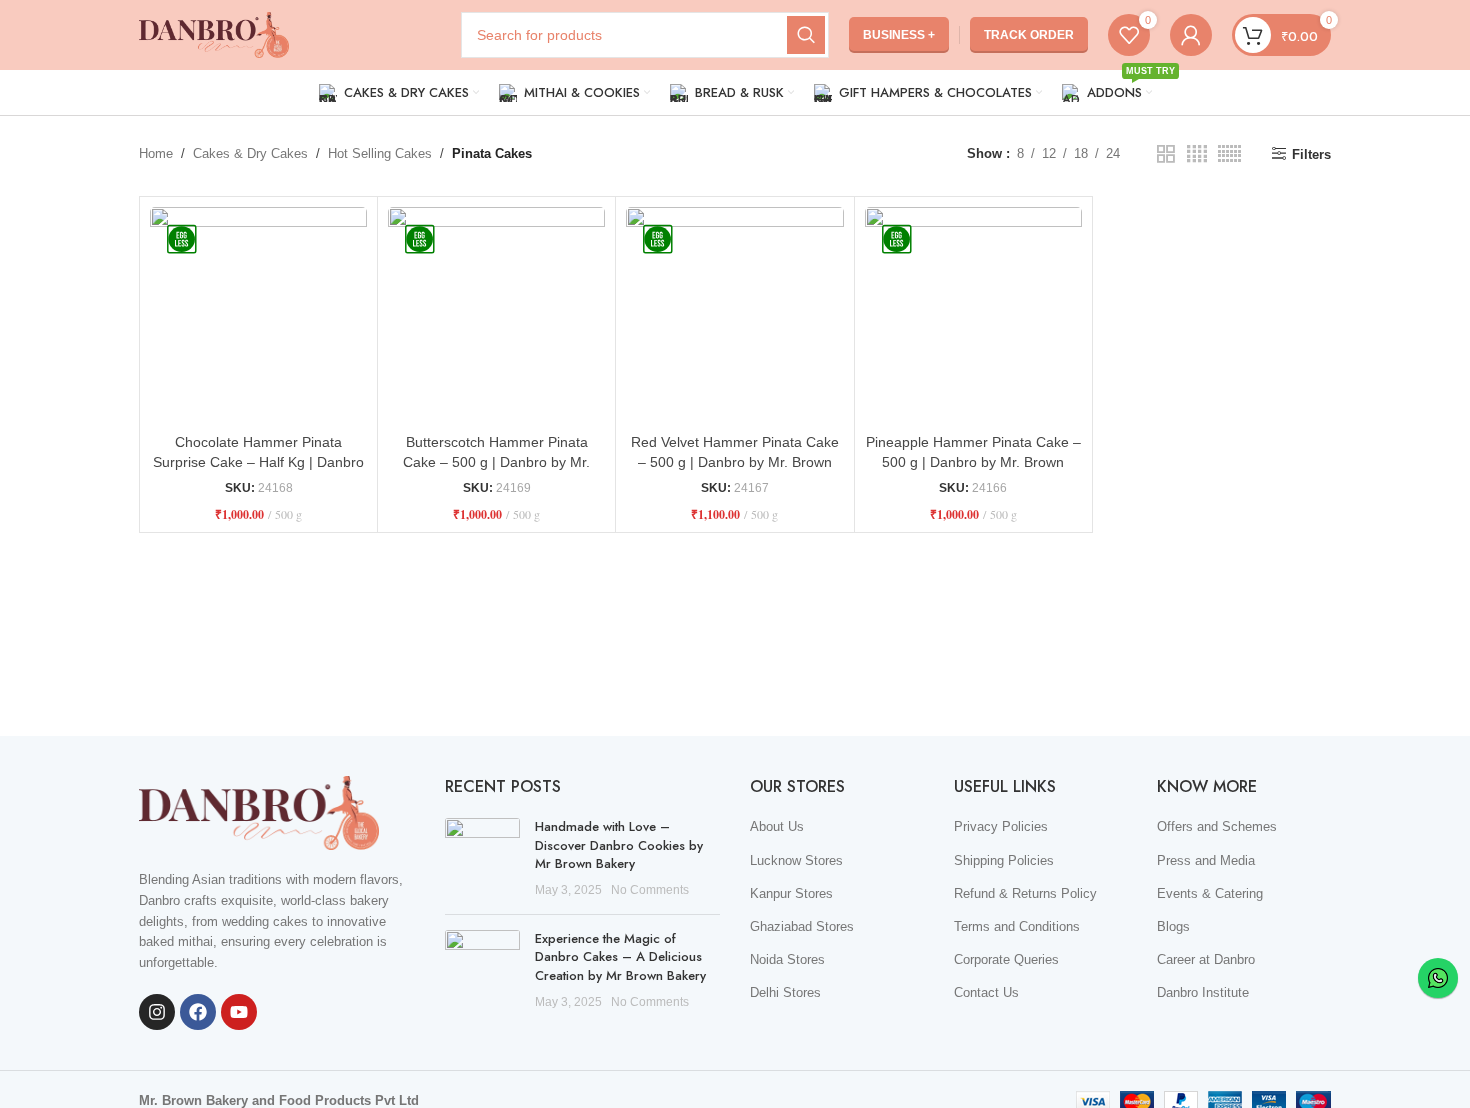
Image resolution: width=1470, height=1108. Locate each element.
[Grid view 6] (1229, 154)
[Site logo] (214, 33)
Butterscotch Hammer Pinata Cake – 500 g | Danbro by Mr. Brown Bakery (496, 461)
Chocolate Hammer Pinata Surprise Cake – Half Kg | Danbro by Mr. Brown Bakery (258, 461)
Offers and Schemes (1217, 826)
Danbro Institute (1203, 992)
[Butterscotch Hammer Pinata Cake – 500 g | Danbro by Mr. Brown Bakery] (496, 315)
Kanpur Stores (791, 893)
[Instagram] (157, 1012)
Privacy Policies (1001, 826)
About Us (777, 826)
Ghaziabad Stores (802, 926)
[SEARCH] (806, 35)
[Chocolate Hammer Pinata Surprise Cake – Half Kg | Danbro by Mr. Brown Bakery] (258, 315)
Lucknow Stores (796, 860)
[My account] (1191, 35)
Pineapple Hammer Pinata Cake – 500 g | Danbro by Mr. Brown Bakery (973, 461)
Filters (1311, 154)
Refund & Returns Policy (1025, 893)
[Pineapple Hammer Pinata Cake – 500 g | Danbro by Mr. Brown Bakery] (973, 315)
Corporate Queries (1006, 959)
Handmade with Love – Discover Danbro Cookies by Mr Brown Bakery (619, 844)
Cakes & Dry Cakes (250, 153)
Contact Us (986, 992)
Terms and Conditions (1017, 926)
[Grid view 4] (1197, 154)
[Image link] (259, 811)
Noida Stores (787, 959)
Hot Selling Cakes (380, 153)
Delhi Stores (785, 992)
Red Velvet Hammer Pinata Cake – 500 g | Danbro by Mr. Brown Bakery (735, 461)
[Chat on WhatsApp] (1438, 978)
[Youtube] (239, 1012)
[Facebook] (198, 1012)
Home (156, 153)
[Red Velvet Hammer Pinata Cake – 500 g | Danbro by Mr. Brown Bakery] (734, 315)
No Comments (650, 889)
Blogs (1173, 926)
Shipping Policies (1004, 860)
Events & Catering (1210, 893)
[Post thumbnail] (482, 858)
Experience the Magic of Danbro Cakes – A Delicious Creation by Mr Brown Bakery (620, 956)
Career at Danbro (1206, 959)
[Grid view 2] (1166, 154)
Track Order (1029, 35)
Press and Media (1206, 860)
